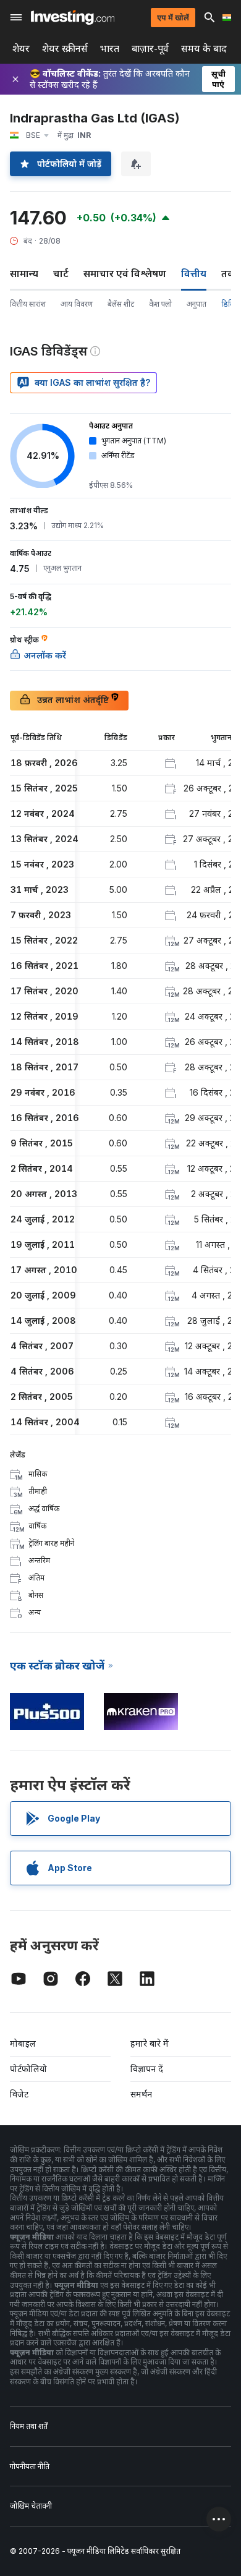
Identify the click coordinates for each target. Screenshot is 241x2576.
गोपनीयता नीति (30, 2466)
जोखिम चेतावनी (31, 2506)
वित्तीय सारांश (28, 304)
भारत (110, 49)
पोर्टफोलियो (28, 2069)
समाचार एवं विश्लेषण (125, 273)
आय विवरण (77, 304)
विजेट (19, 2094)
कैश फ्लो (160, 304)
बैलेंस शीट (121, 304)
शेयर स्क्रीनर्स (65, 49)
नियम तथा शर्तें (29, 2426)
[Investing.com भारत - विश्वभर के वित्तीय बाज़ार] (73, 17)
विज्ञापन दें (147, 2069)
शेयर (21, 49)
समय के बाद (204, 49)
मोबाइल (23, 2043)
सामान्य (24, 273)
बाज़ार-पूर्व (150, 49)
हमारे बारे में (150, 2043)
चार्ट (61, 273)
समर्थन (141, 2094)
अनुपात (197, 304)
